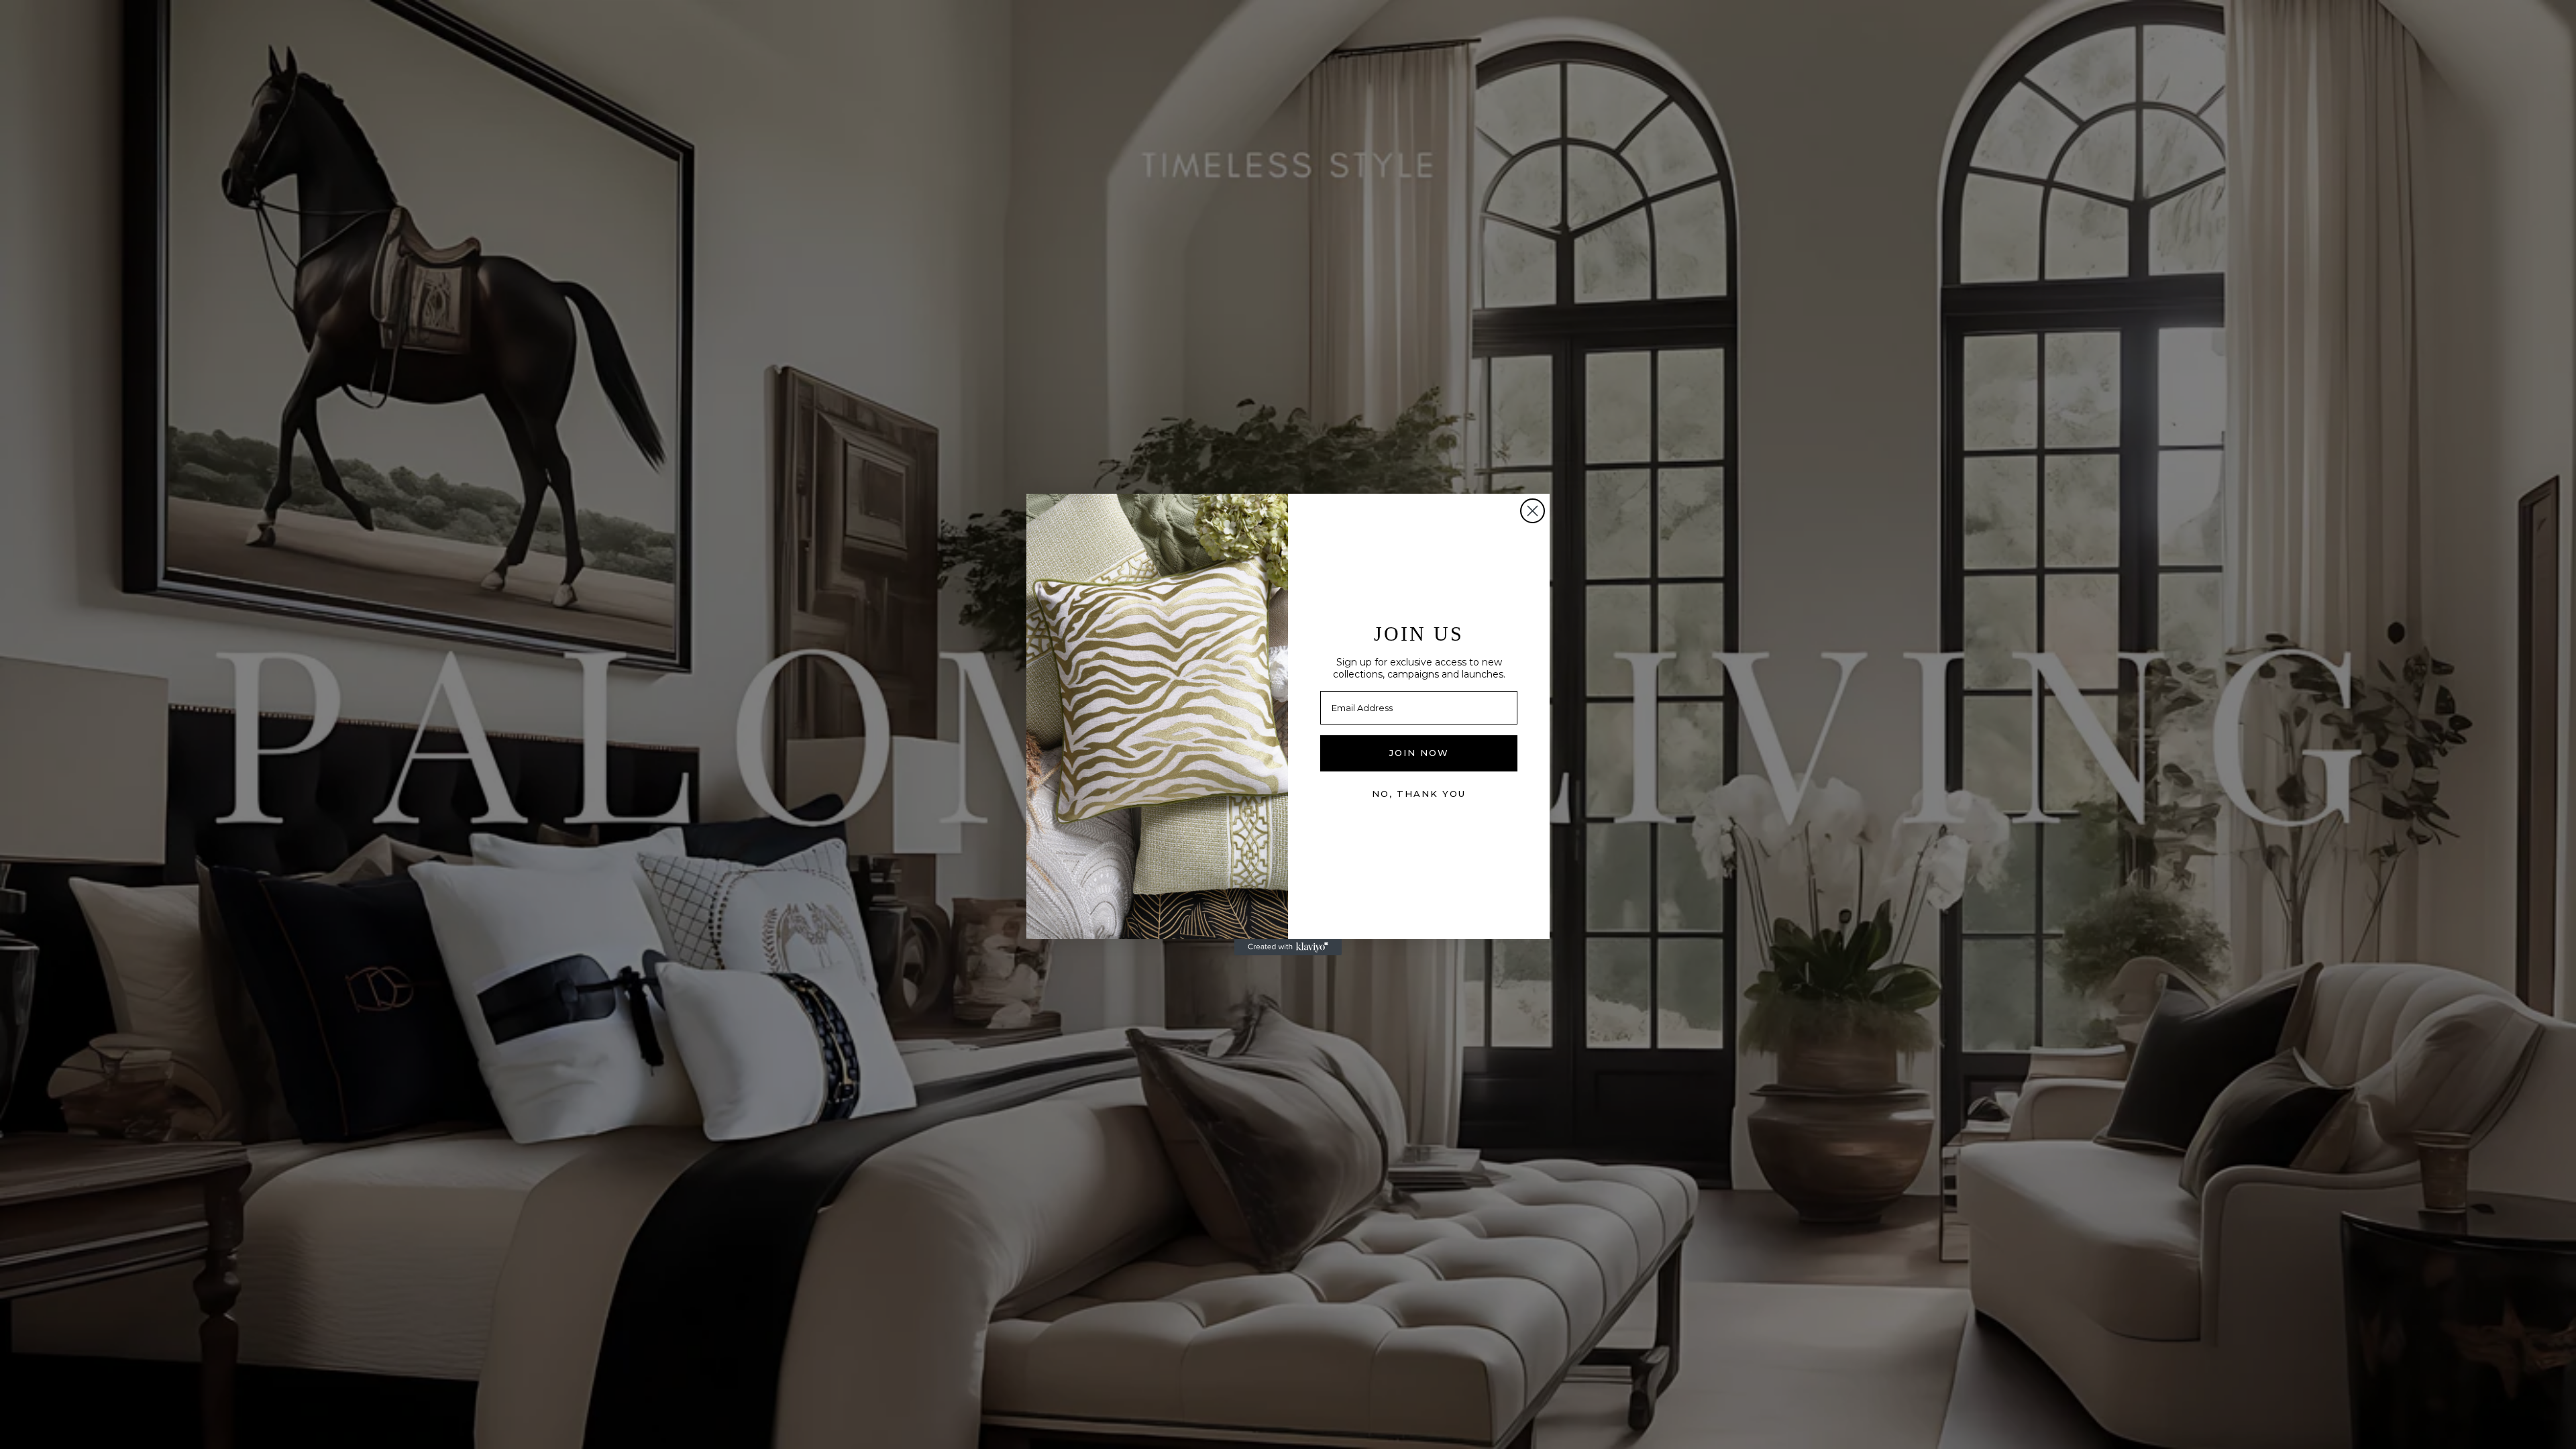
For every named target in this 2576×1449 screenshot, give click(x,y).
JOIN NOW (1419, 753)
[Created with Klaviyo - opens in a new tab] (1288, 947)
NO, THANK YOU (1419, 794)
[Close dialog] (1533, 511)
